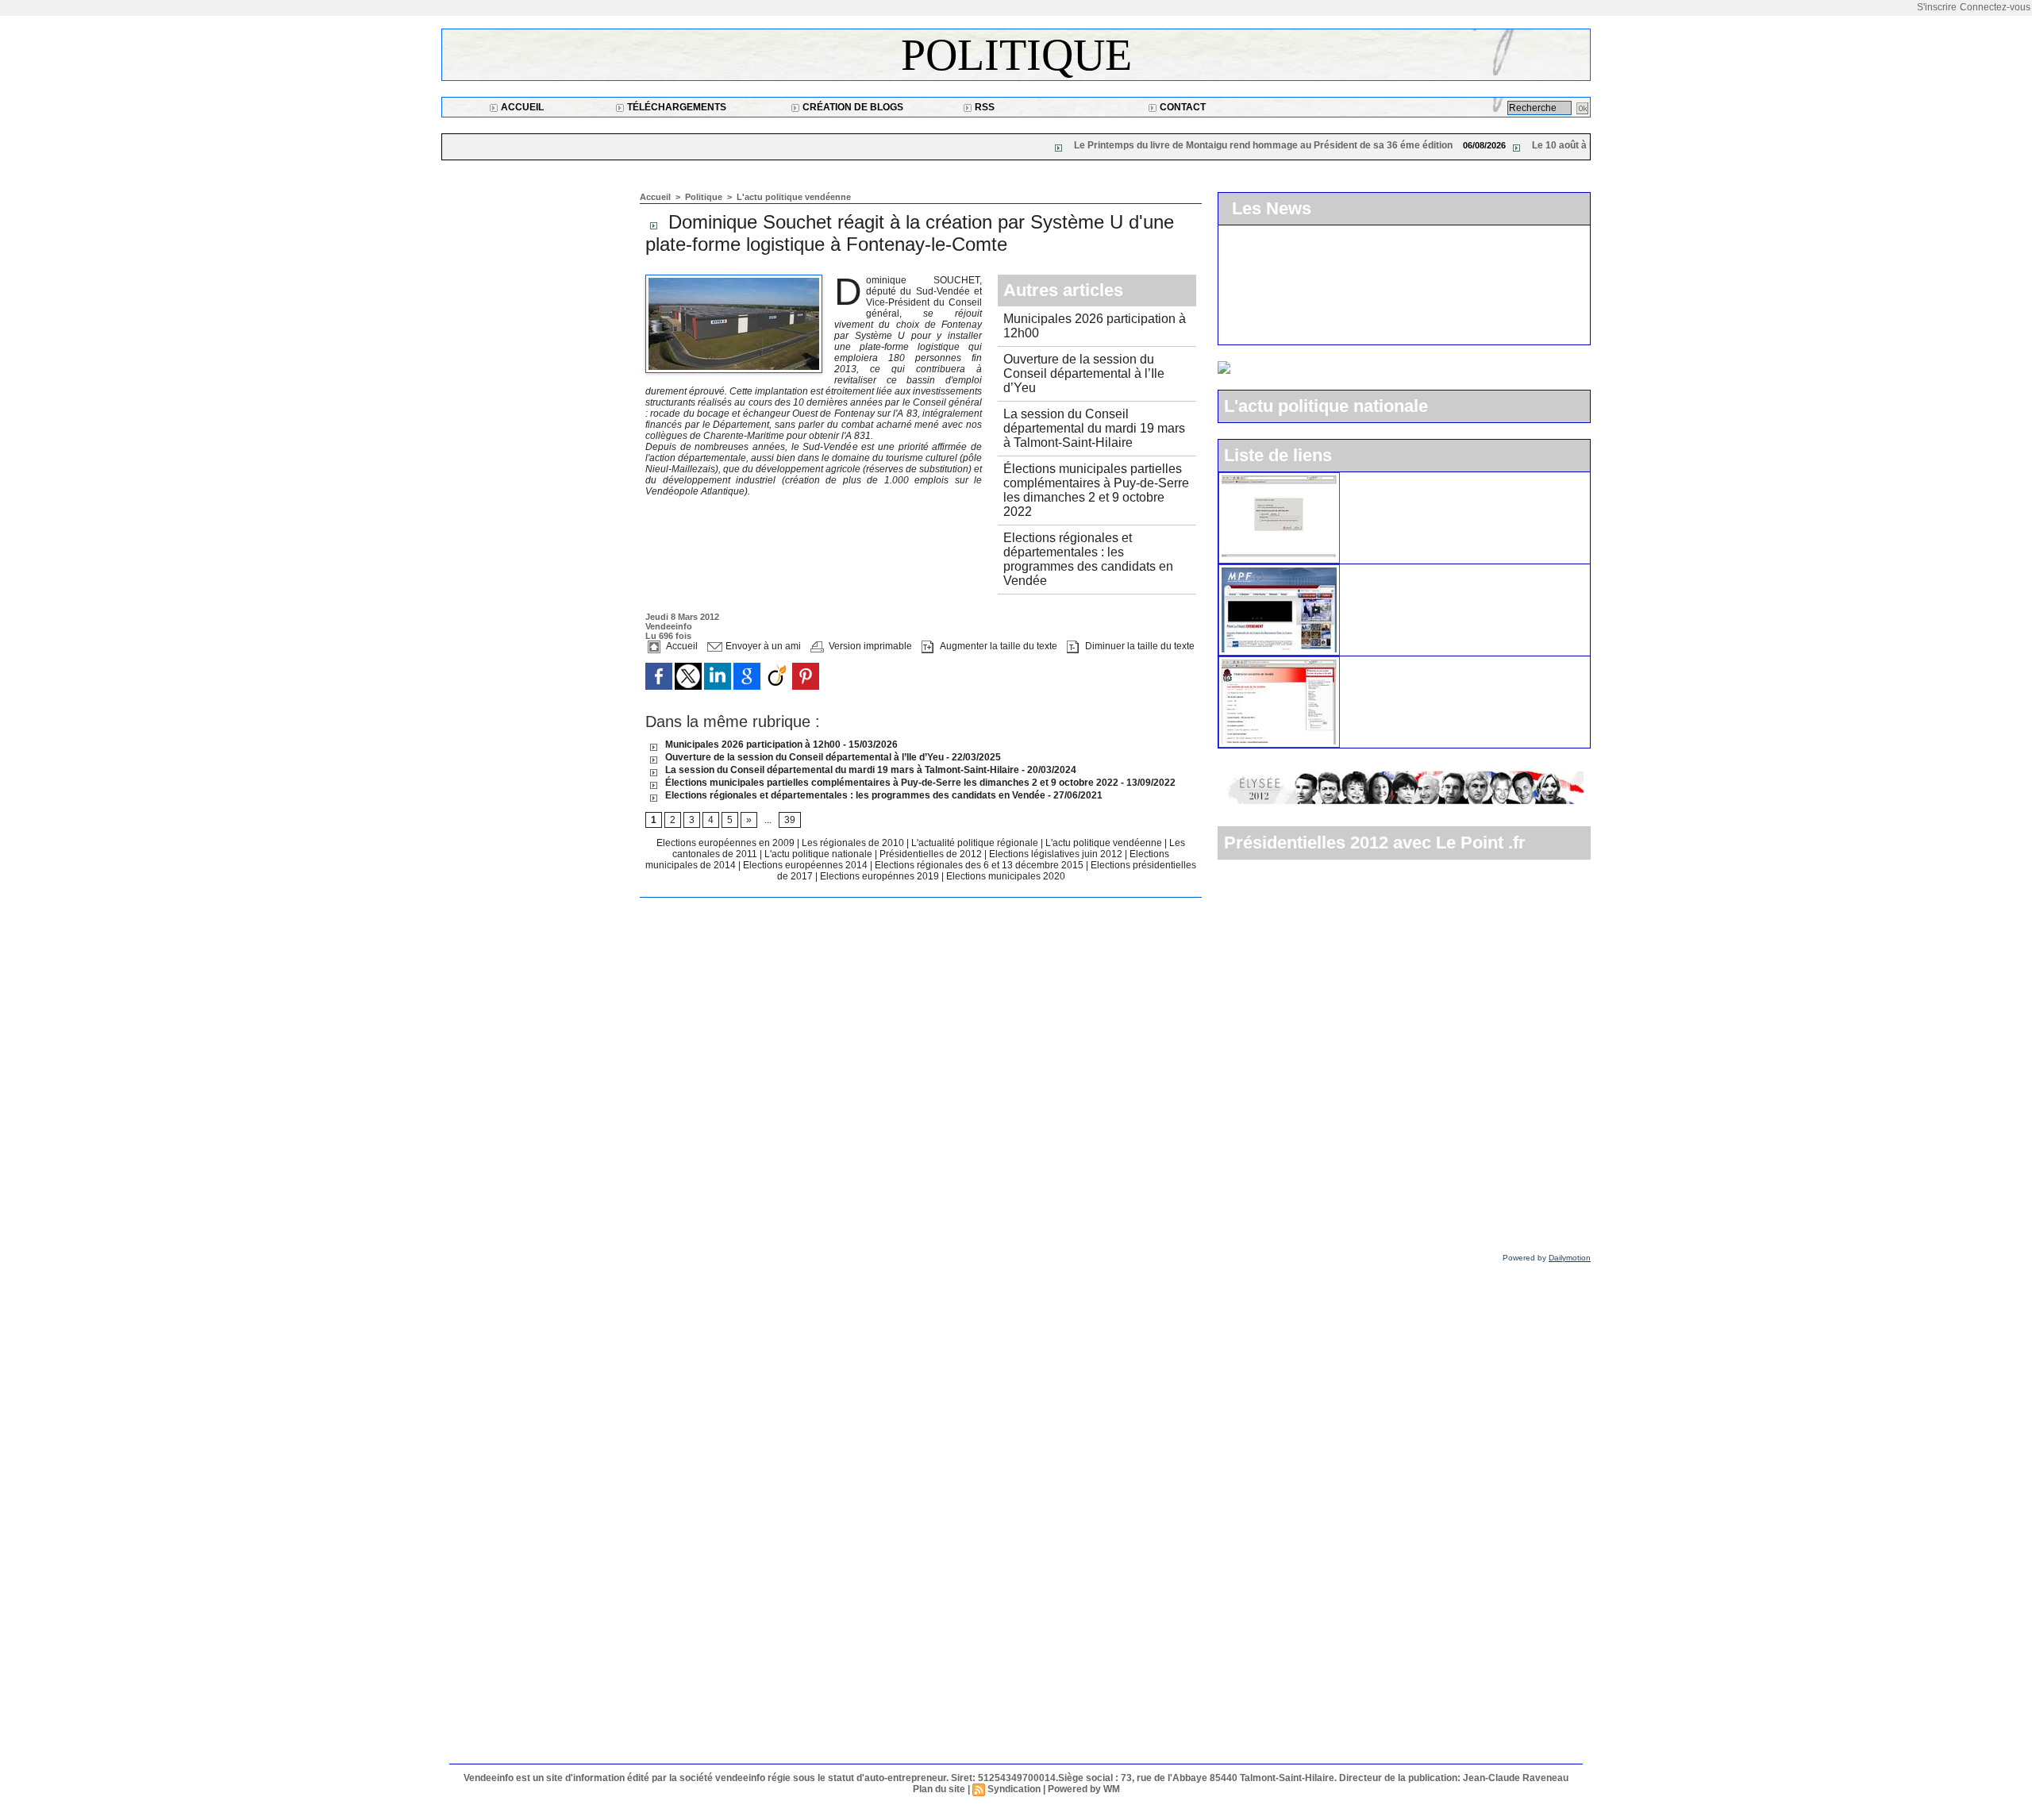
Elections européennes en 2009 (727, 843)
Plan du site (939, 1789)
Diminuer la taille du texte (1139, 646)
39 (790, 820)
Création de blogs (852, 107)
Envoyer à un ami (762, 646)
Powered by (1547, 1258)
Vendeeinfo (669, 626)
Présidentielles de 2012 (932, 854)
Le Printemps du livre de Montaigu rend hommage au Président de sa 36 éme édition (1115, 145)
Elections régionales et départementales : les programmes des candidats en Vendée (1088, 559)
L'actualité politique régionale (976, 843)
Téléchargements (675, 107)
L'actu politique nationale (820, 854)
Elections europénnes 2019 (879, 876)
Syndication (1014, 1789)
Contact (1181, 107)
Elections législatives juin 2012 (1057, 854)
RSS (983, 107)
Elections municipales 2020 (1006, 876)
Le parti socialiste (1391, 663)
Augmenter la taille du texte (997, 646)
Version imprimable (869, 646)
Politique (1016, 55)
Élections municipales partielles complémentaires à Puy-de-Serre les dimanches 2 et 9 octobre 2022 (1096, 490)
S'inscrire (1937, 7)
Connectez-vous (1995, 7)
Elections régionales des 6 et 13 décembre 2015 (980, 865)
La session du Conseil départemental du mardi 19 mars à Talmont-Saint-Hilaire (1094, 428)
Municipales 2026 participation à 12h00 (752, 745)
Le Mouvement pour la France (1424, 571)
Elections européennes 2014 (806, 865)
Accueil (521, 107)
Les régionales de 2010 (854, 843)
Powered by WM (1084, 1789)
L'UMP (1364, 479)
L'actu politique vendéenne (794, 197)
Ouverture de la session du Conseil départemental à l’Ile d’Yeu (1084, 373)
